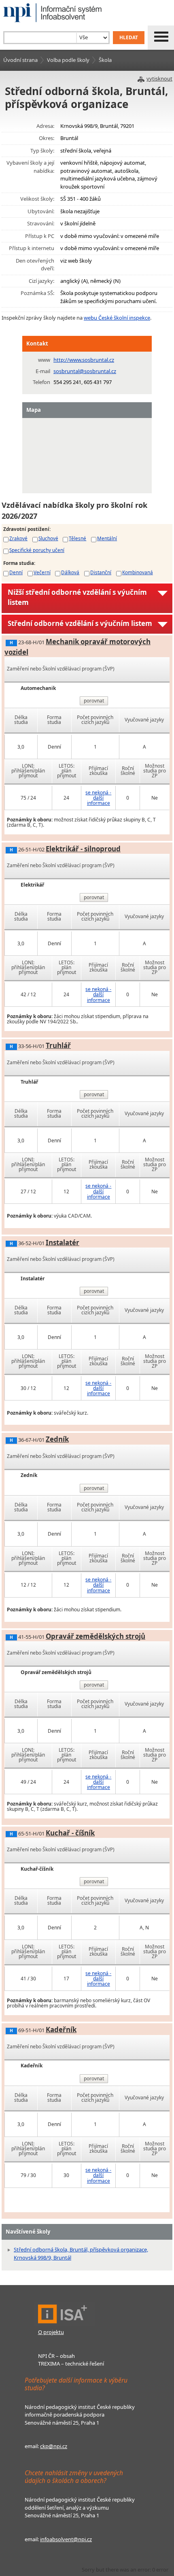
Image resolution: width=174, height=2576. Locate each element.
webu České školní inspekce (117, 318)
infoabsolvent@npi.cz (66, 2539)
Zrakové (18, 538)
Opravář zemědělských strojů (95, 1636)
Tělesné (77, 538)
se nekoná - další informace (98, 798)
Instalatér (63, 1242)
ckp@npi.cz (54, 2446)
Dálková (70, 572)
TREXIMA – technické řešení (71, 2364)
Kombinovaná (138, 572)
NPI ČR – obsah (56, 2356)
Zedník (57, 1439)
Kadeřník (61, 2030)
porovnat (94, 701)
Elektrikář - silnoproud (83, 849)
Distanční (101, 572)
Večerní (42, 572)
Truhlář (58, 1045)
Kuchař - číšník (70, 1833)
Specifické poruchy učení (37, 550)
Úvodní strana (20, 60)
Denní (16, 572)
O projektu (51, 2332)
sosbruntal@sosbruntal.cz (85, 371)
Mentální (107, 538)
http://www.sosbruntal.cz (84, 360)
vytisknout (159, 79)
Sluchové (48, 538)
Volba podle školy (68, 60)
